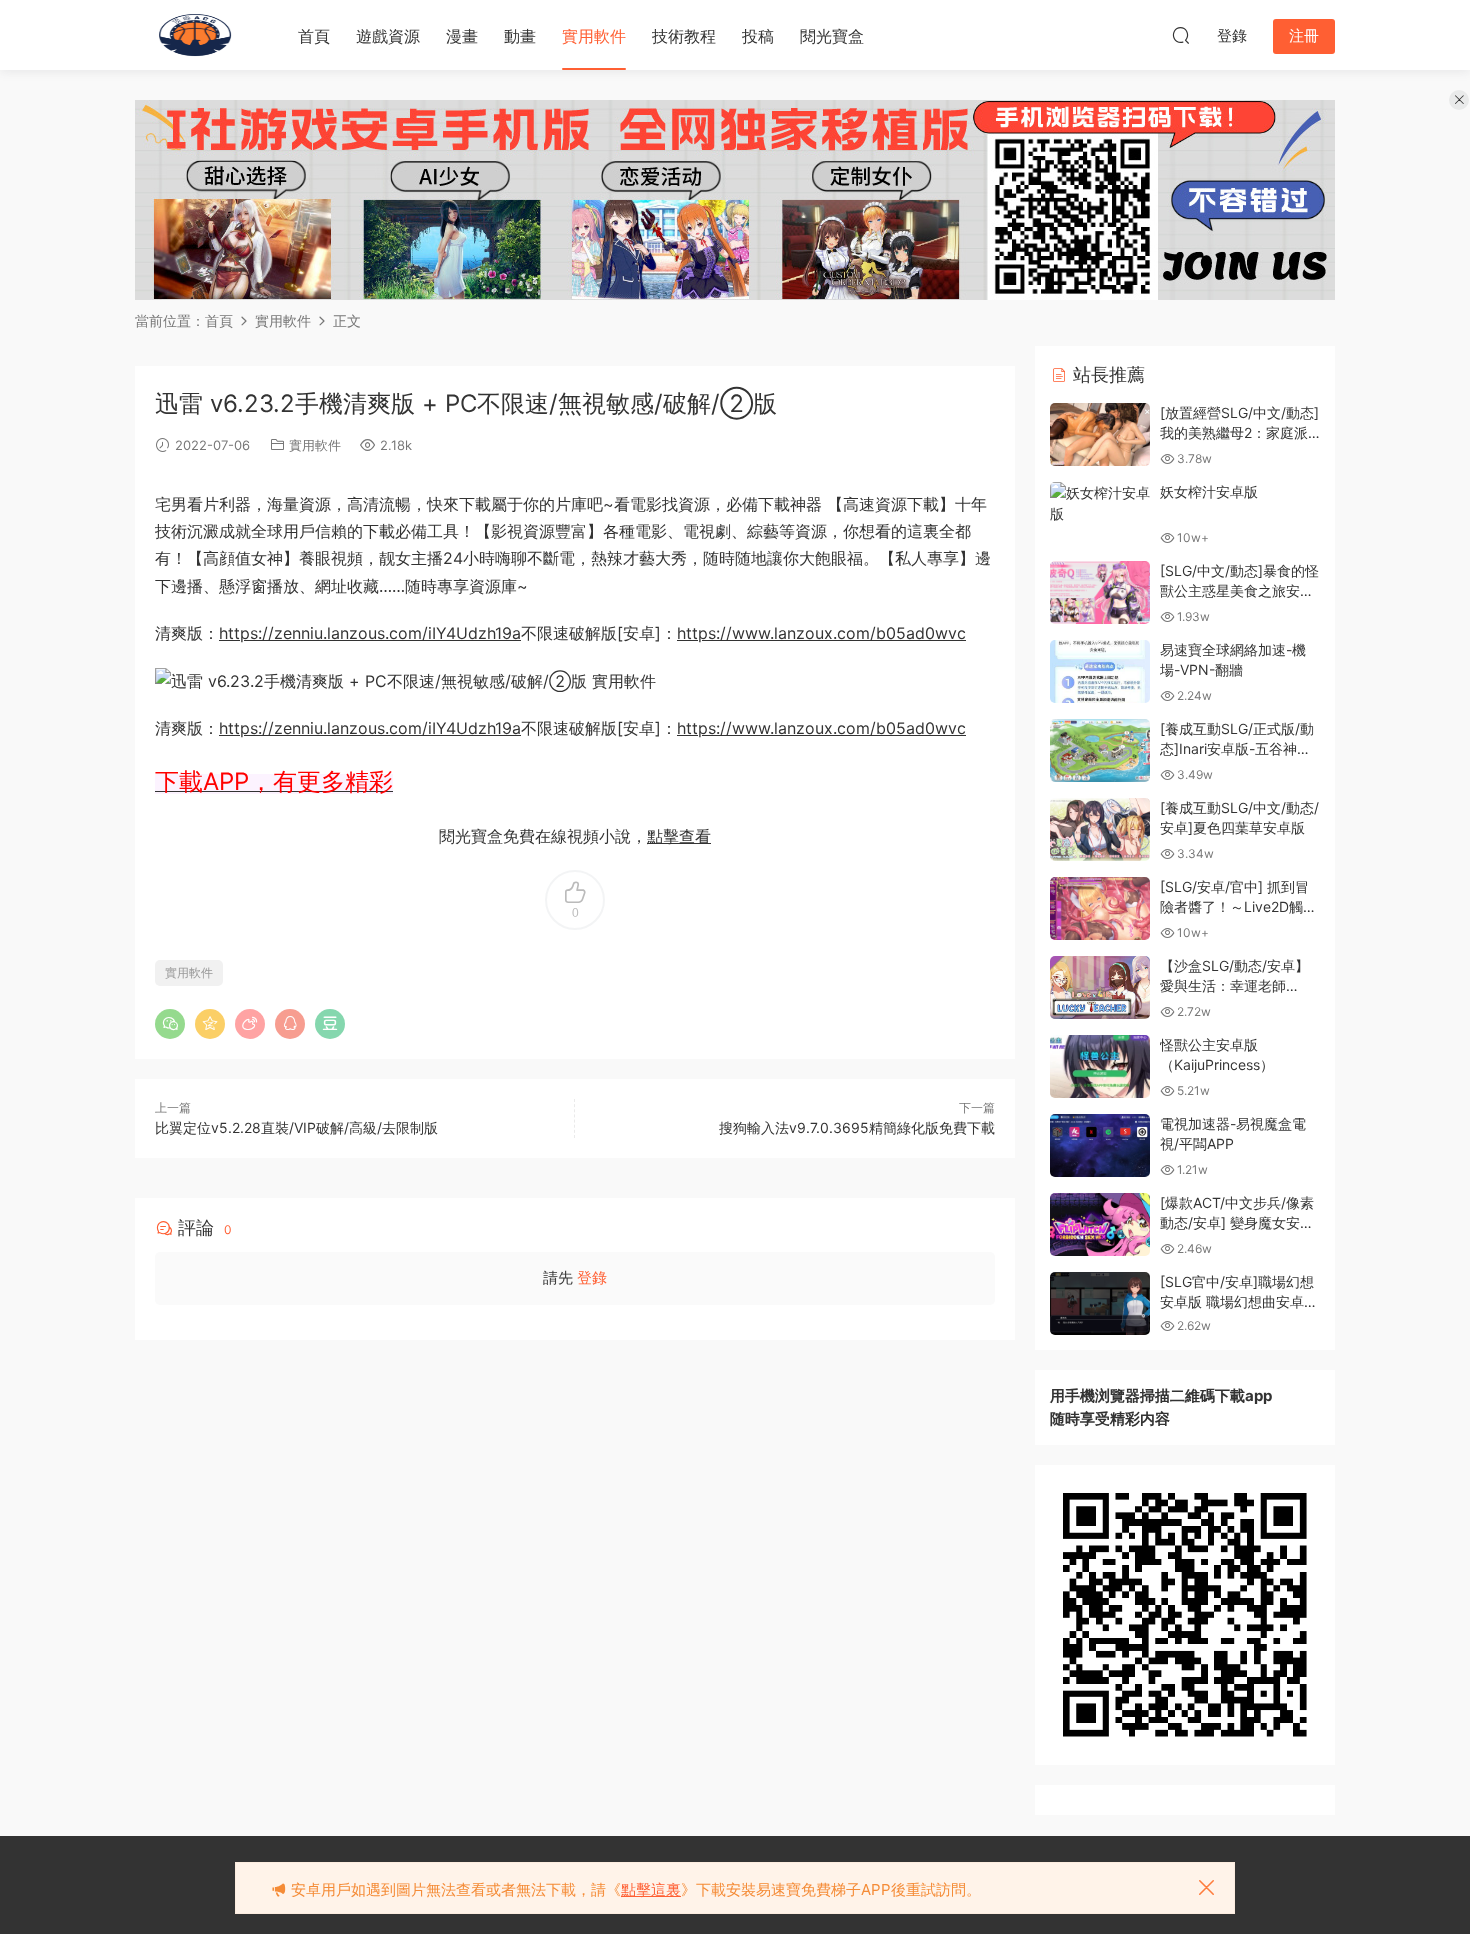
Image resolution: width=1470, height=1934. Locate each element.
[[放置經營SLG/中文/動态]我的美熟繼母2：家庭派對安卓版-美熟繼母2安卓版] (1100, 434)
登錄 (592, 1277)
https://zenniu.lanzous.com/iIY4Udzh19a (370, 633)
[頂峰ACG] (195, 35)
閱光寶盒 (832, 36)
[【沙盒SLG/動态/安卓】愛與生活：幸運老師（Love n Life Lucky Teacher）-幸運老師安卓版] (1100, 987)
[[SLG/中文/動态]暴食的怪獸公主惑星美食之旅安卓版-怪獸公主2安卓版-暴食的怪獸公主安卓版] (1100, 592)
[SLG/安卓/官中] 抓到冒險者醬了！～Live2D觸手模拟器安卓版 (1238, 906)
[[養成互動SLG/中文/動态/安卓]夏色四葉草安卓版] (1100, 829)
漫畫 (462, 36)
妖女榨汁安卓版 (1209, 491)
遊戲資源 (388, 36)
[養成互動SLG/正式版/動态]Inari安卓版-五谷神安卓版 (1237, 748)
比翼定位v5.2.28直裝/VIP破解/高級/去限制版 (296, 1127)
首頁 (314, 36)
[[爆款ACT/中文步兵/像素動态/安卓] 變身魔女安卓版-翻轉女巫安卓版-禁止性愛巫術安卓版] (1100, 1224)
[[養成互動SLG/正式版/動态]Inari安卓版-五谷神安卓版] (1100, 750)
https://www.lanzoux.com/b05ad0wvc (821, 633)
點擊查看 (679, 836)
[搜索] (1181, 35)
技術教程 (684, 36)
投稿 (758, 36)
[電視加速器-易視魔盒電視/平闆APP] (1100, 1145)
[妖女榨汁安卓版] (1100, 503)
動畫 (520, 36)
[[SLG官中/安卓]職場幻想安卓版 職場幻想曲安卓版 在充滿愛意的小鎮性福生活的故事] (1100, 1303)
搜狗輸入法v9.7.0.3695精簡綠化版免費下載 (857, 1127)
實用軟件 (594, 36)
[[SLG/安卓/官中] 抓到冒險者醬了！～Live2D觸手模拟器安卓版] (1100, 908)
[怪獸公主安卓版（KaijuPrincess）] (1100, 1066)
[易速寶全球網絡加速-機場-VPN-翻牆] (1100, 671)
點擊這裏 (651, 1889)
